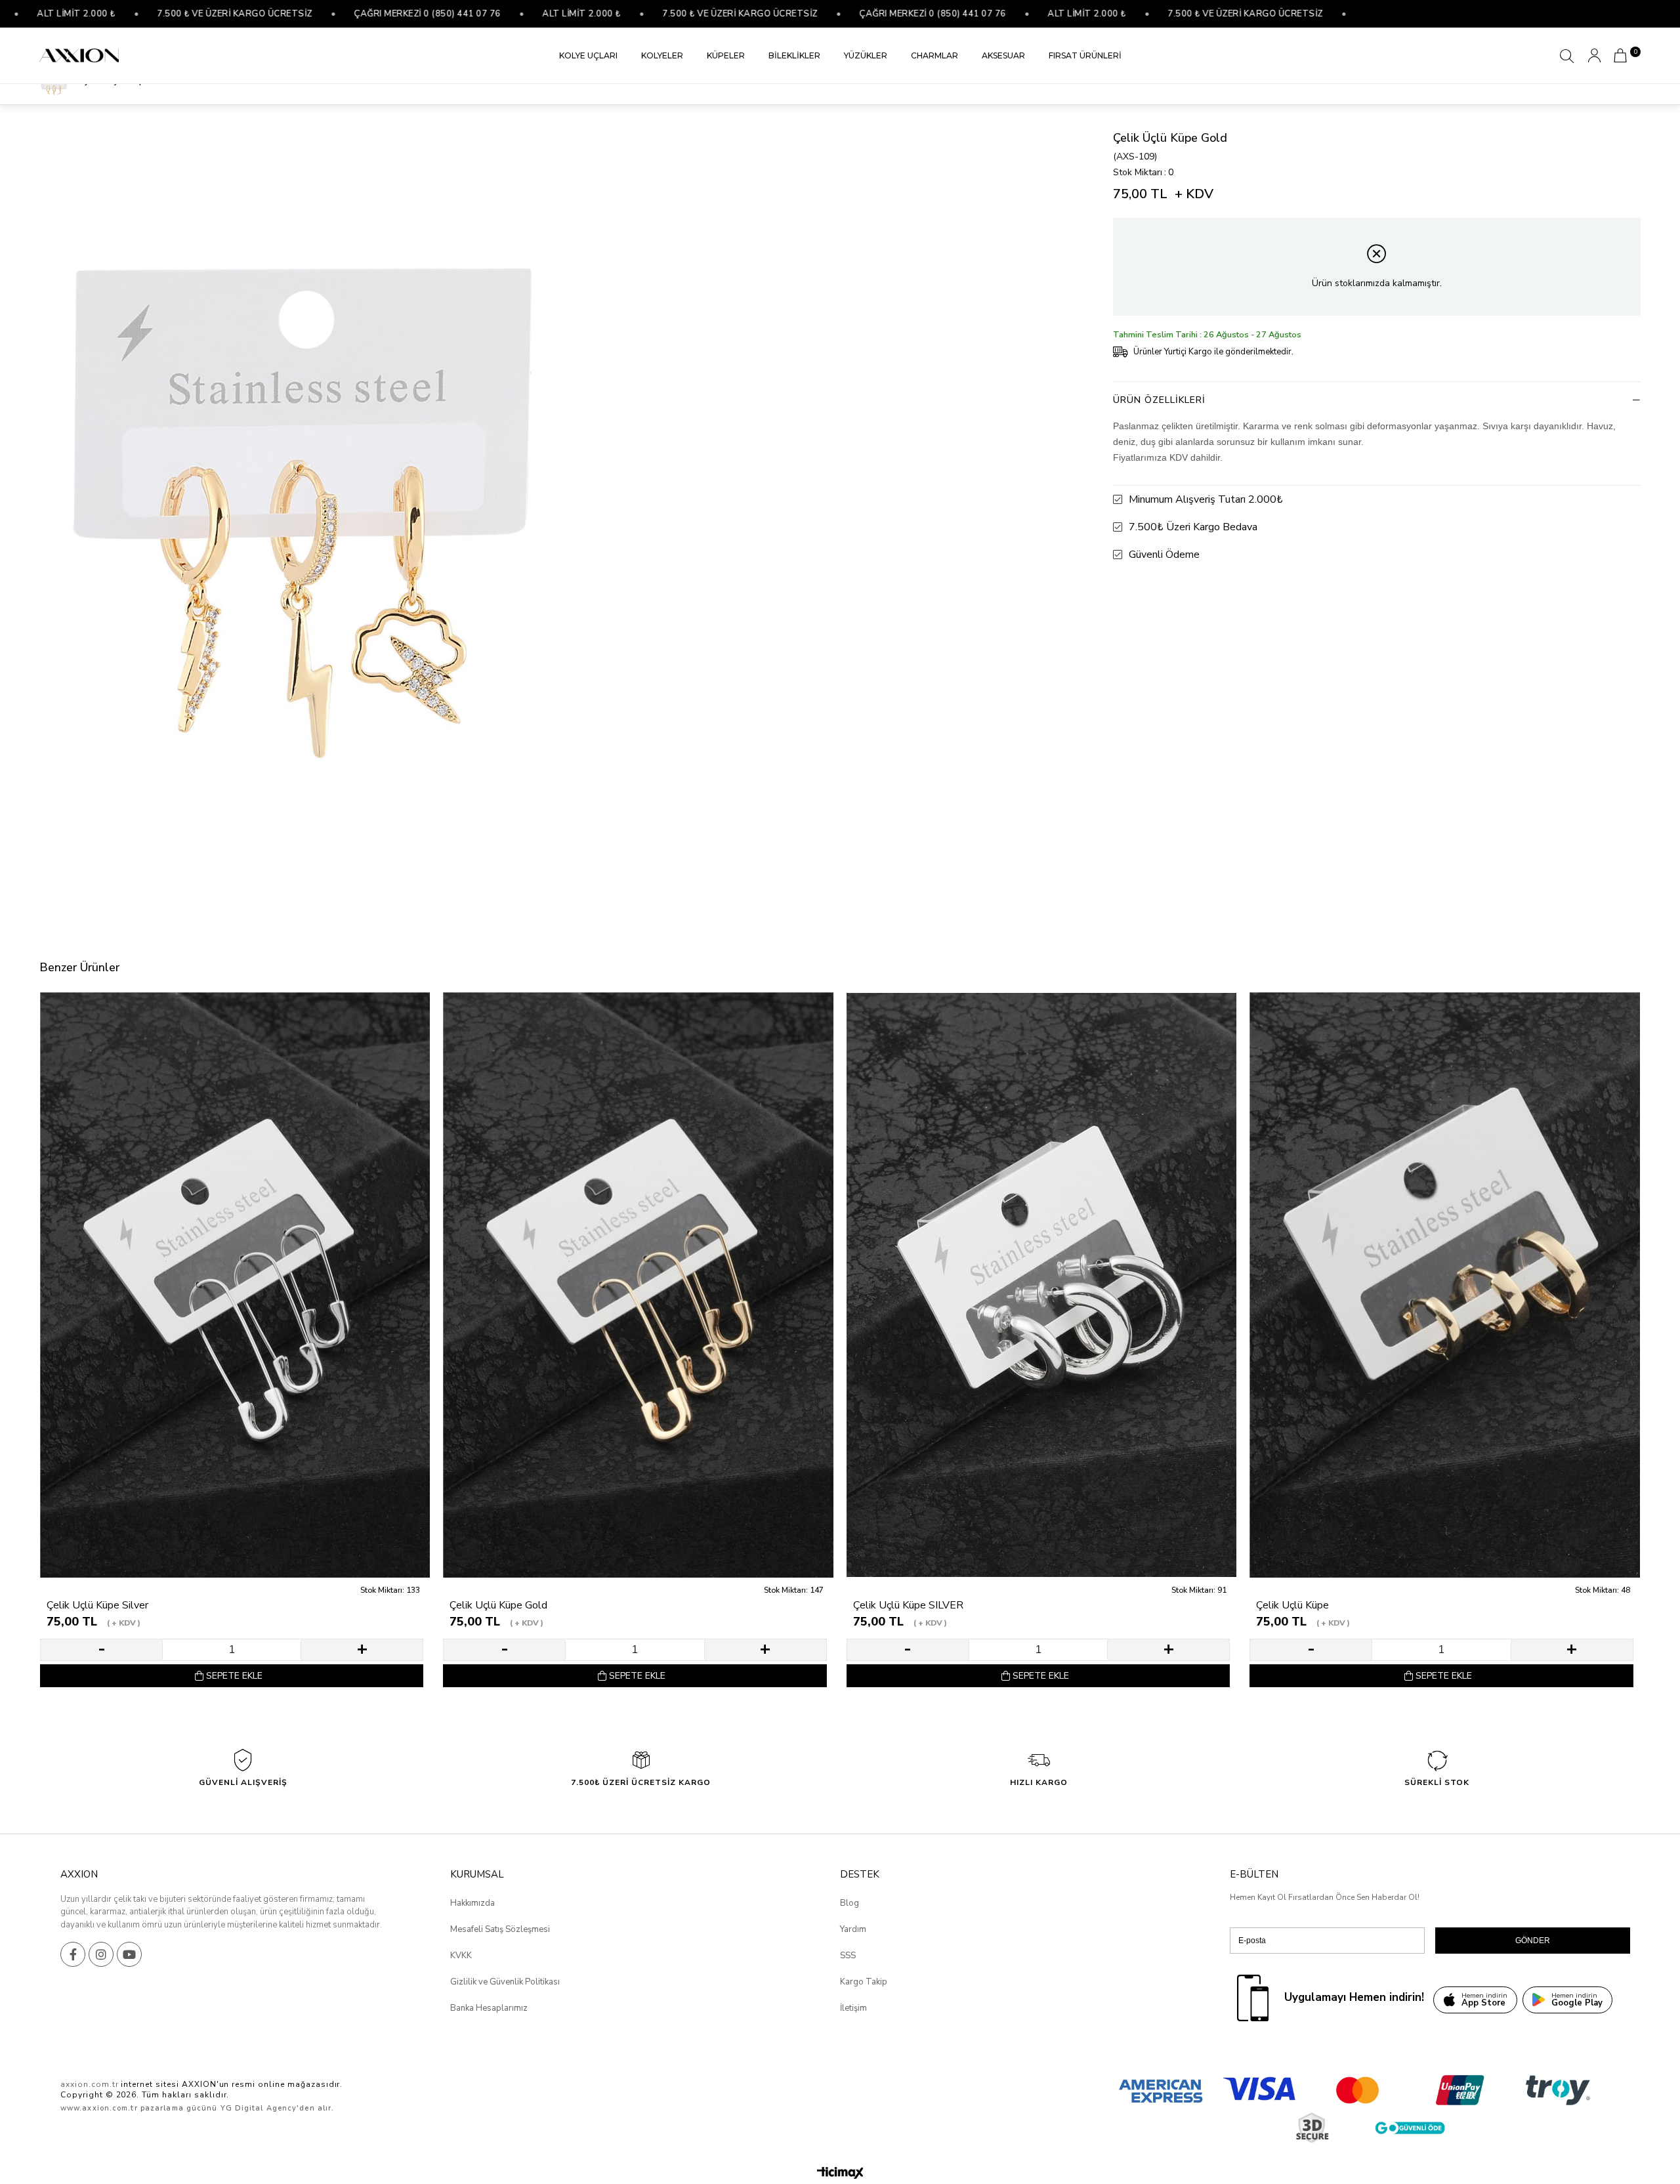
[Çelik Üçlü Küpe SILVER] (1041, 1285)
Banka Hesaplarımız (489, 2008)
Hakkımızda (472, 1903)
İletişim (853, 2008)
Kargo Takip (864, 1982)
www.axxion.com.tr (99, 2108)
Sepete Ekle (234, 1676)
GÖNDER (1533, 1941)
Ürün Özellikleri (1159, 400)
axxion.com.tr (89, 2084)
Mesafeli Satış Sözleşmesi (500, 1929)
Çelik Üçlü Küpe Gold (498, 1606)
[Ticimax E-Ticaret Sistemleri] (840, 2174)
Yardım (853, 1929)
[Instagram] (101, 1954)
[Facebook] (73, 1954)
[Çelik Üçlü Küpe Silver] (235, 1285)
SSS (848, 1956)
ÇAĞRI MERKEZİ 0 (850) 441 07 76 (326, 14)
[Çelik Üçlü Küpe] (1444, 1285)
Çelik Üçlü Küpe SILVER (908, 1606)
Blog (850, 1903)
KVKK (461, 1956)
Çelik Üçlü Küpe (1292, 1606)
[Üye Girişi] (1594, 55)
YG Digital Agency (259, 2108)
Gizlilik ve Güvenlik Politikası (505, 1982)
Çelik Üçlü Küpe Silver (97, 1606)
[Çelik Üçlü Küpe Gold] (638, 1285)
